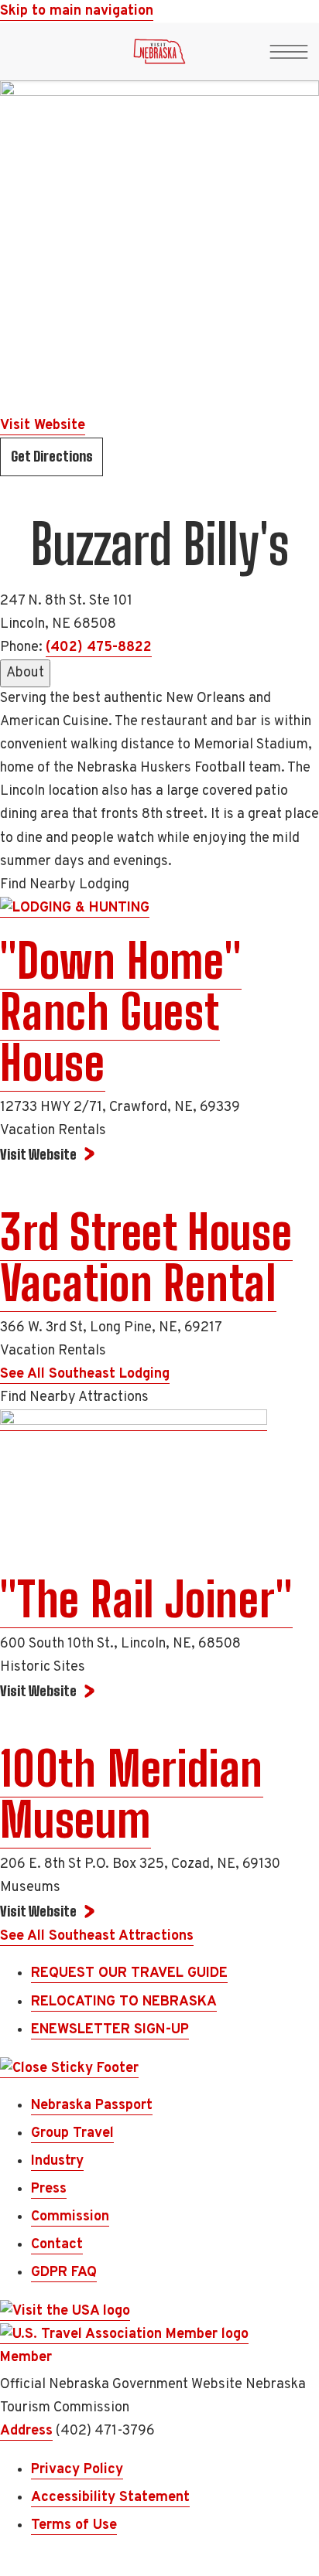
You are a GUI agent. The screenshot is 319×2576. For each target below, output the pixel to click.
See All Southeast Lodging (85, 1374)
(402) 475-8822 (99, 647)
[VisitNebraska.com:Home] (159, 56)
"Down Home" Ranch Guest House (121, 1012)
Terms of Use (74, 2525)
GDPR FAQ (64, 2273)
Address (26, 2431)
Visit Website (43, 426)
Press (49, 2189)
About (25, 673)
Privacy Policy (77, 2470)
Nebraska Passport (92, 2106)
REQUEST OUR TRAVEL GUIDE (129, 1973)
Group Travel (72, 2133)
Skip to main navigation (77, 11)
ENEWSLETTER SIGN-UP (110, 2030)
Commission (70, 2217)
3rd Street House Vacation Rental (146, 1258)
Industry (57, 2161)
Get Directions (52, 456)
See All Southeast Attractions (97, 1936)
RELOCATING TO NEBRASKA (124, 2002)
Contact (57, 2245)
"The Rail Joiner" (146, 1600)
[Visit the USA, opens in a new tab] (65, 2312)
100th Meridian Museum (132, 1794)
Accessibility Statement (110, 2498)
